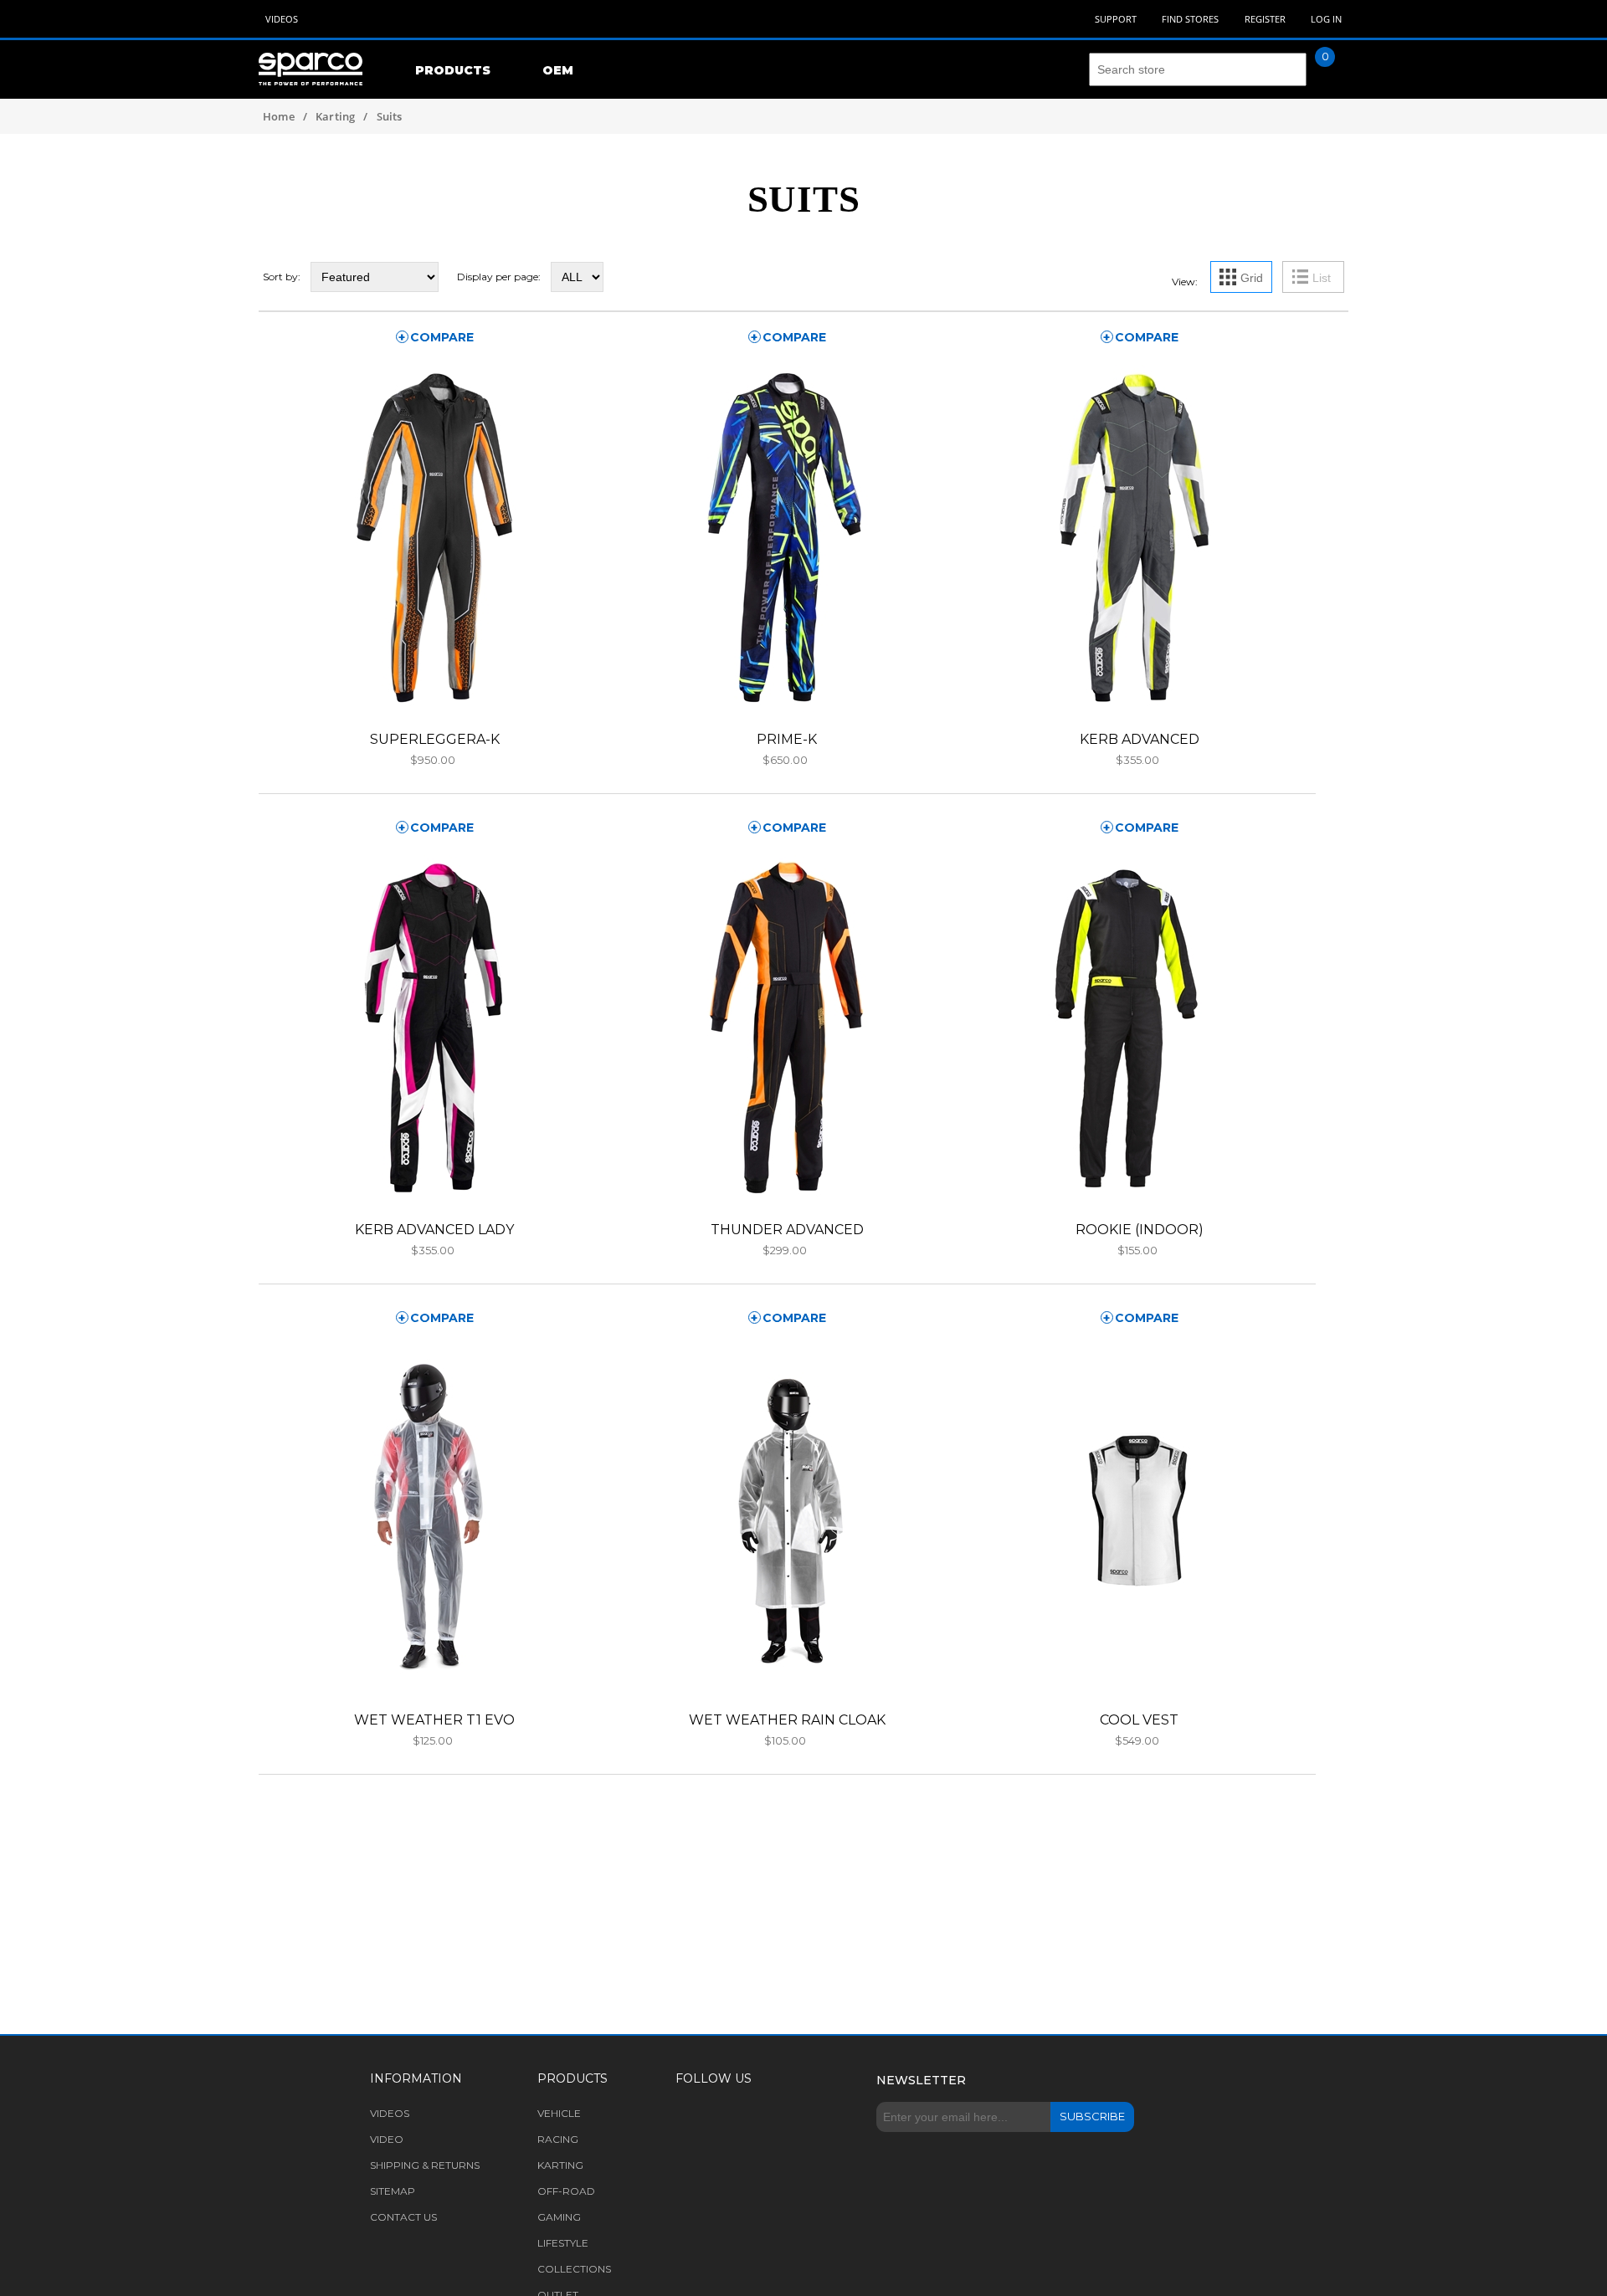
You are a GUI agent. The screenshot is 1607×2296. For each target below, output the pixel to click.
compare (442, 337)
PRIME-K (787, 739)
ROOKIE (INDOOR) (1140, 1230)
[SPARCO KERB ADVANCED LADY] (435, 1029)
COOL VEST (1139, 1720)
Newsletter (921, 2080)
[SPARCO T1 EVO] (435, 1519)
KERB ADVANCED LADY (434, 1230)
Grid (1252, 278)
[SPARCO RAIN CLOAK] (787, 1519)
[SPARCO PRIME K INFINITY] (787, 538)
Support (1116, 19)
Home (279, 116)
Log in (1326, 19)
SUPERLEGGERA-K (435, 739)
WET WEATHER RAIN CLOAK (787, 1720)
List (1322, 278)
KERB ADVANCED (1140, 739)
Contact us (403, 2217)
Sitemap (393, 2191)
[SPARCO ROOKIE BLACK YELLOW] (1140, 1029)
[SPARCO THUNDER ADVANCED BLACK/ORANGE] (787, 1029)
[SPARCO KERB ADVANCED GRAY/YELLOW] (1140, 538)
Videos (282, 19)
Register (1265, 19)
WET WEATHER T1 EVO (434, 1720)
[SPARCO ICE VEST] (1140, 1519)
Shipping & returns (425, 2165)
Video (387, 2139)
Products (453, 70)
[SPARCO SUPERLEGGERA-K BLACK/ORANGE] (435, 538)
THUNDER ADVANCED (787, 1230)
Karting (335, 116)
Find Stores (1190, 19)
